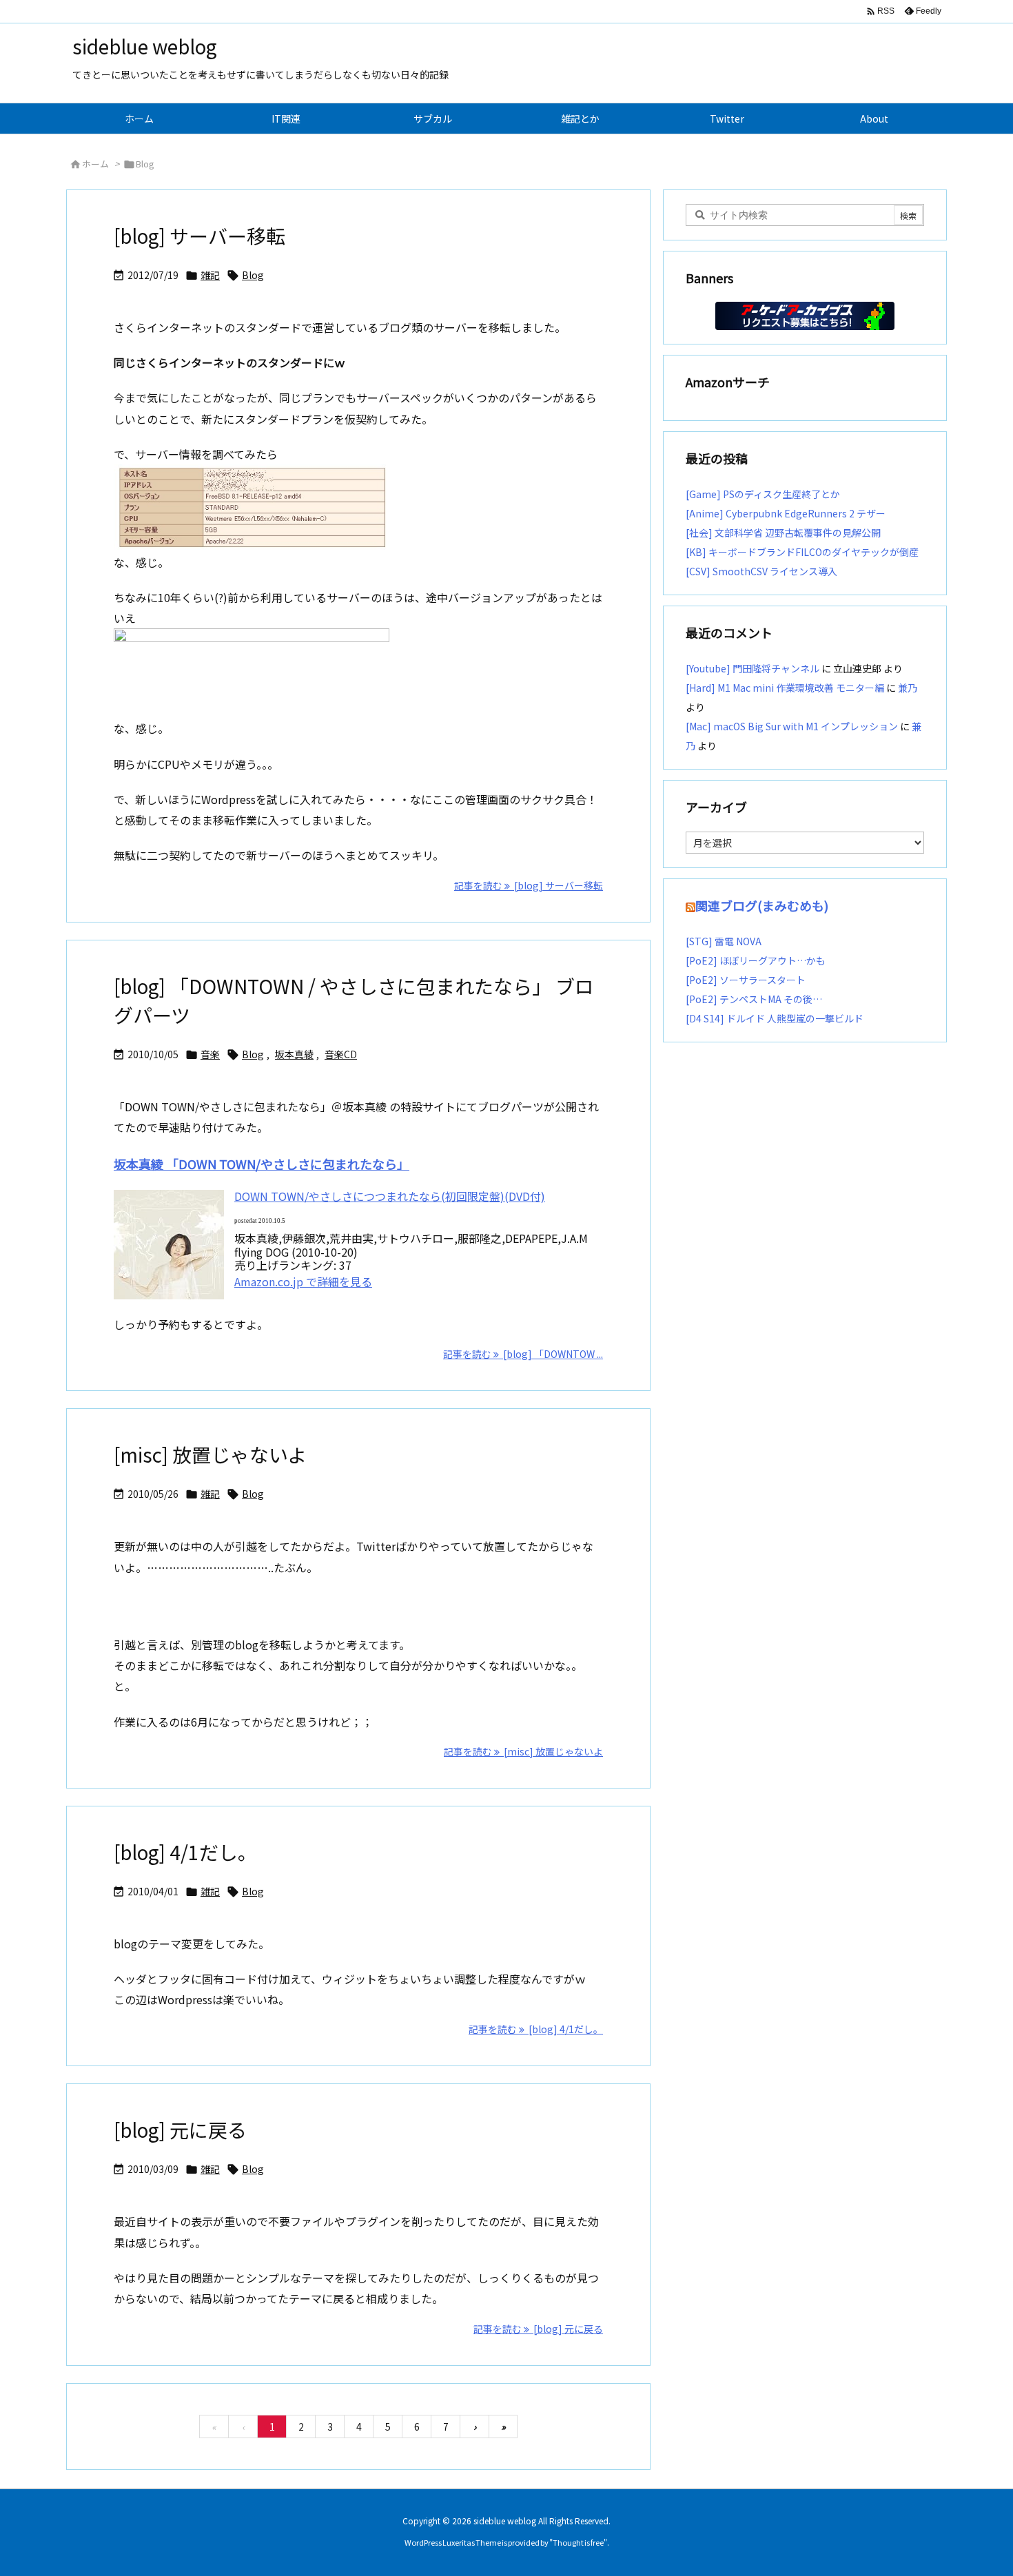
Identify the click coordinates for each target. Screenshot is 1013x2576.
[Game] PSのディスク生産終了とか (763, 494)
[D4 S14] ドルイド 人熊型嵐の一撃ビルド (775, 1018)
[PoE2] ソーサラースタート (746, 980)
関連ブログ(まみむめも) (762, 905)
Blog (253, 275)
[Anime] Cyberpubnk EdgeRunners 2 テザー (786, 513)
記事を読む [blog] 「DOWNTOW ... (523, 1354)
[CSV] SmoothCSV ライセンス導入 (761, 571)
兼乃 (908, 688)
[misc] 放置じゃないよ (210, 1454)
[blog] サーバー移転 (199, 236)
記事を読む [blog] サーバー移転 (529, 885)
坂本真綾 (294, 1054)
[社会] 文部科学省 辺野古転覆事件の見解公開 (783, 533)
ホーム (95, 164)
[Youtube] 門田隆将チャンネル (753, 668)
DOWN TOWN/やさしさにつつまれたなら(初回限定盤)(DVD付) (390, 1196)
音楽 (210, 1054)
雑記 (210, 275)
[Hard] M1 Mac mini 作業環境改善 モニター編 (785, 688)
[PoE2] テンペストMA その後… (754, 999)
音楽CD (341, 1054)
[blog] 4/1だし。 (185, 1852)
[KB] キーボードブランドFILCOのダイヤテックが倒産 (802, 552)
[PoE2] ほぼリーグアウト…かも (756, 960)
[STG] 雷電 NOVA (724, 941)
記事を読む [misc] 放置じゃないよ (523, 1751)
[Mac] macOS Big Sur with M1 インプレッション (792, 726)
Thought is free (578, 2542)
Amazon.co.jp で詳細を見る (303, 1281)
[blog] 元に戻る (180, 2130)
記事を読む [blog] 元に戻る (538, 2329)
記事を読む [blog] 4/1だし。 (536, 2029)
